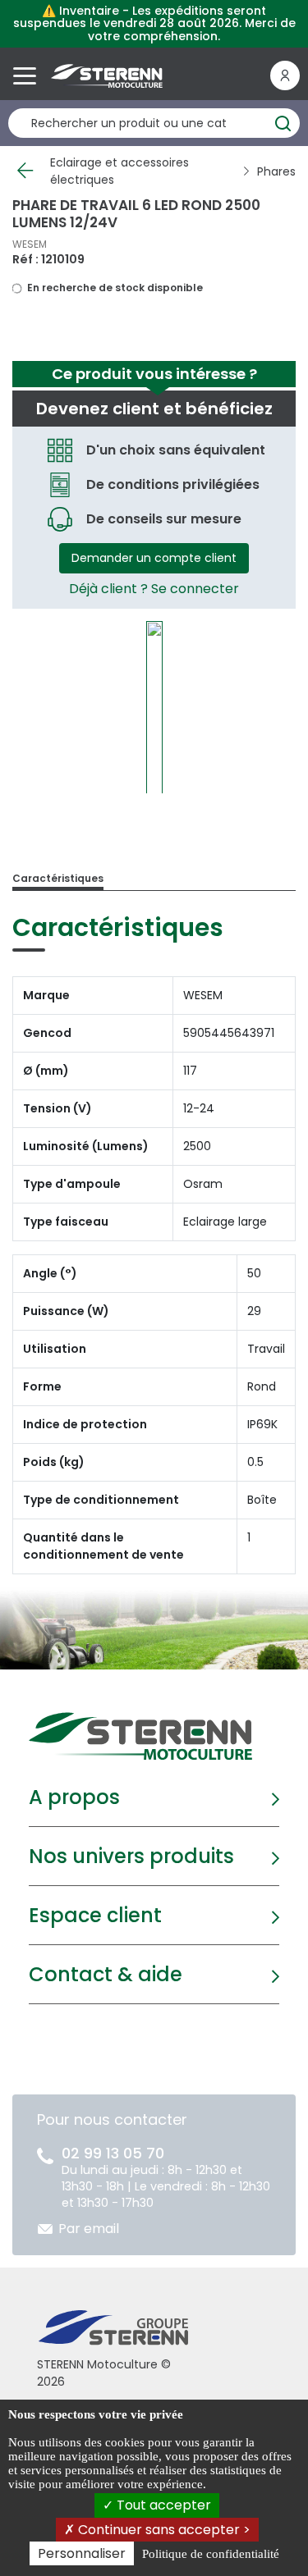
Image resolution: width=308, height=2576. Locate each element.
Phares (276, 171)
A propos (74, 1797)
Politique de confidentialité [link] (211, 2554)
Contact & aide (106, 1974)
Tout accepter (162, 2505)
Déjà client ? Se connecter (154, 589)
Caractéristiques (58, 878)
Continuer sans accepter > (163, 2530)
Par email (89, 2229)
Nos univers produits (131, 1856)
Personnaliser (82, 2553)
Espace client (95, 1915)
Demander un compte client (154, 558)
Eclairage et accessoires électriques (120, 171)
